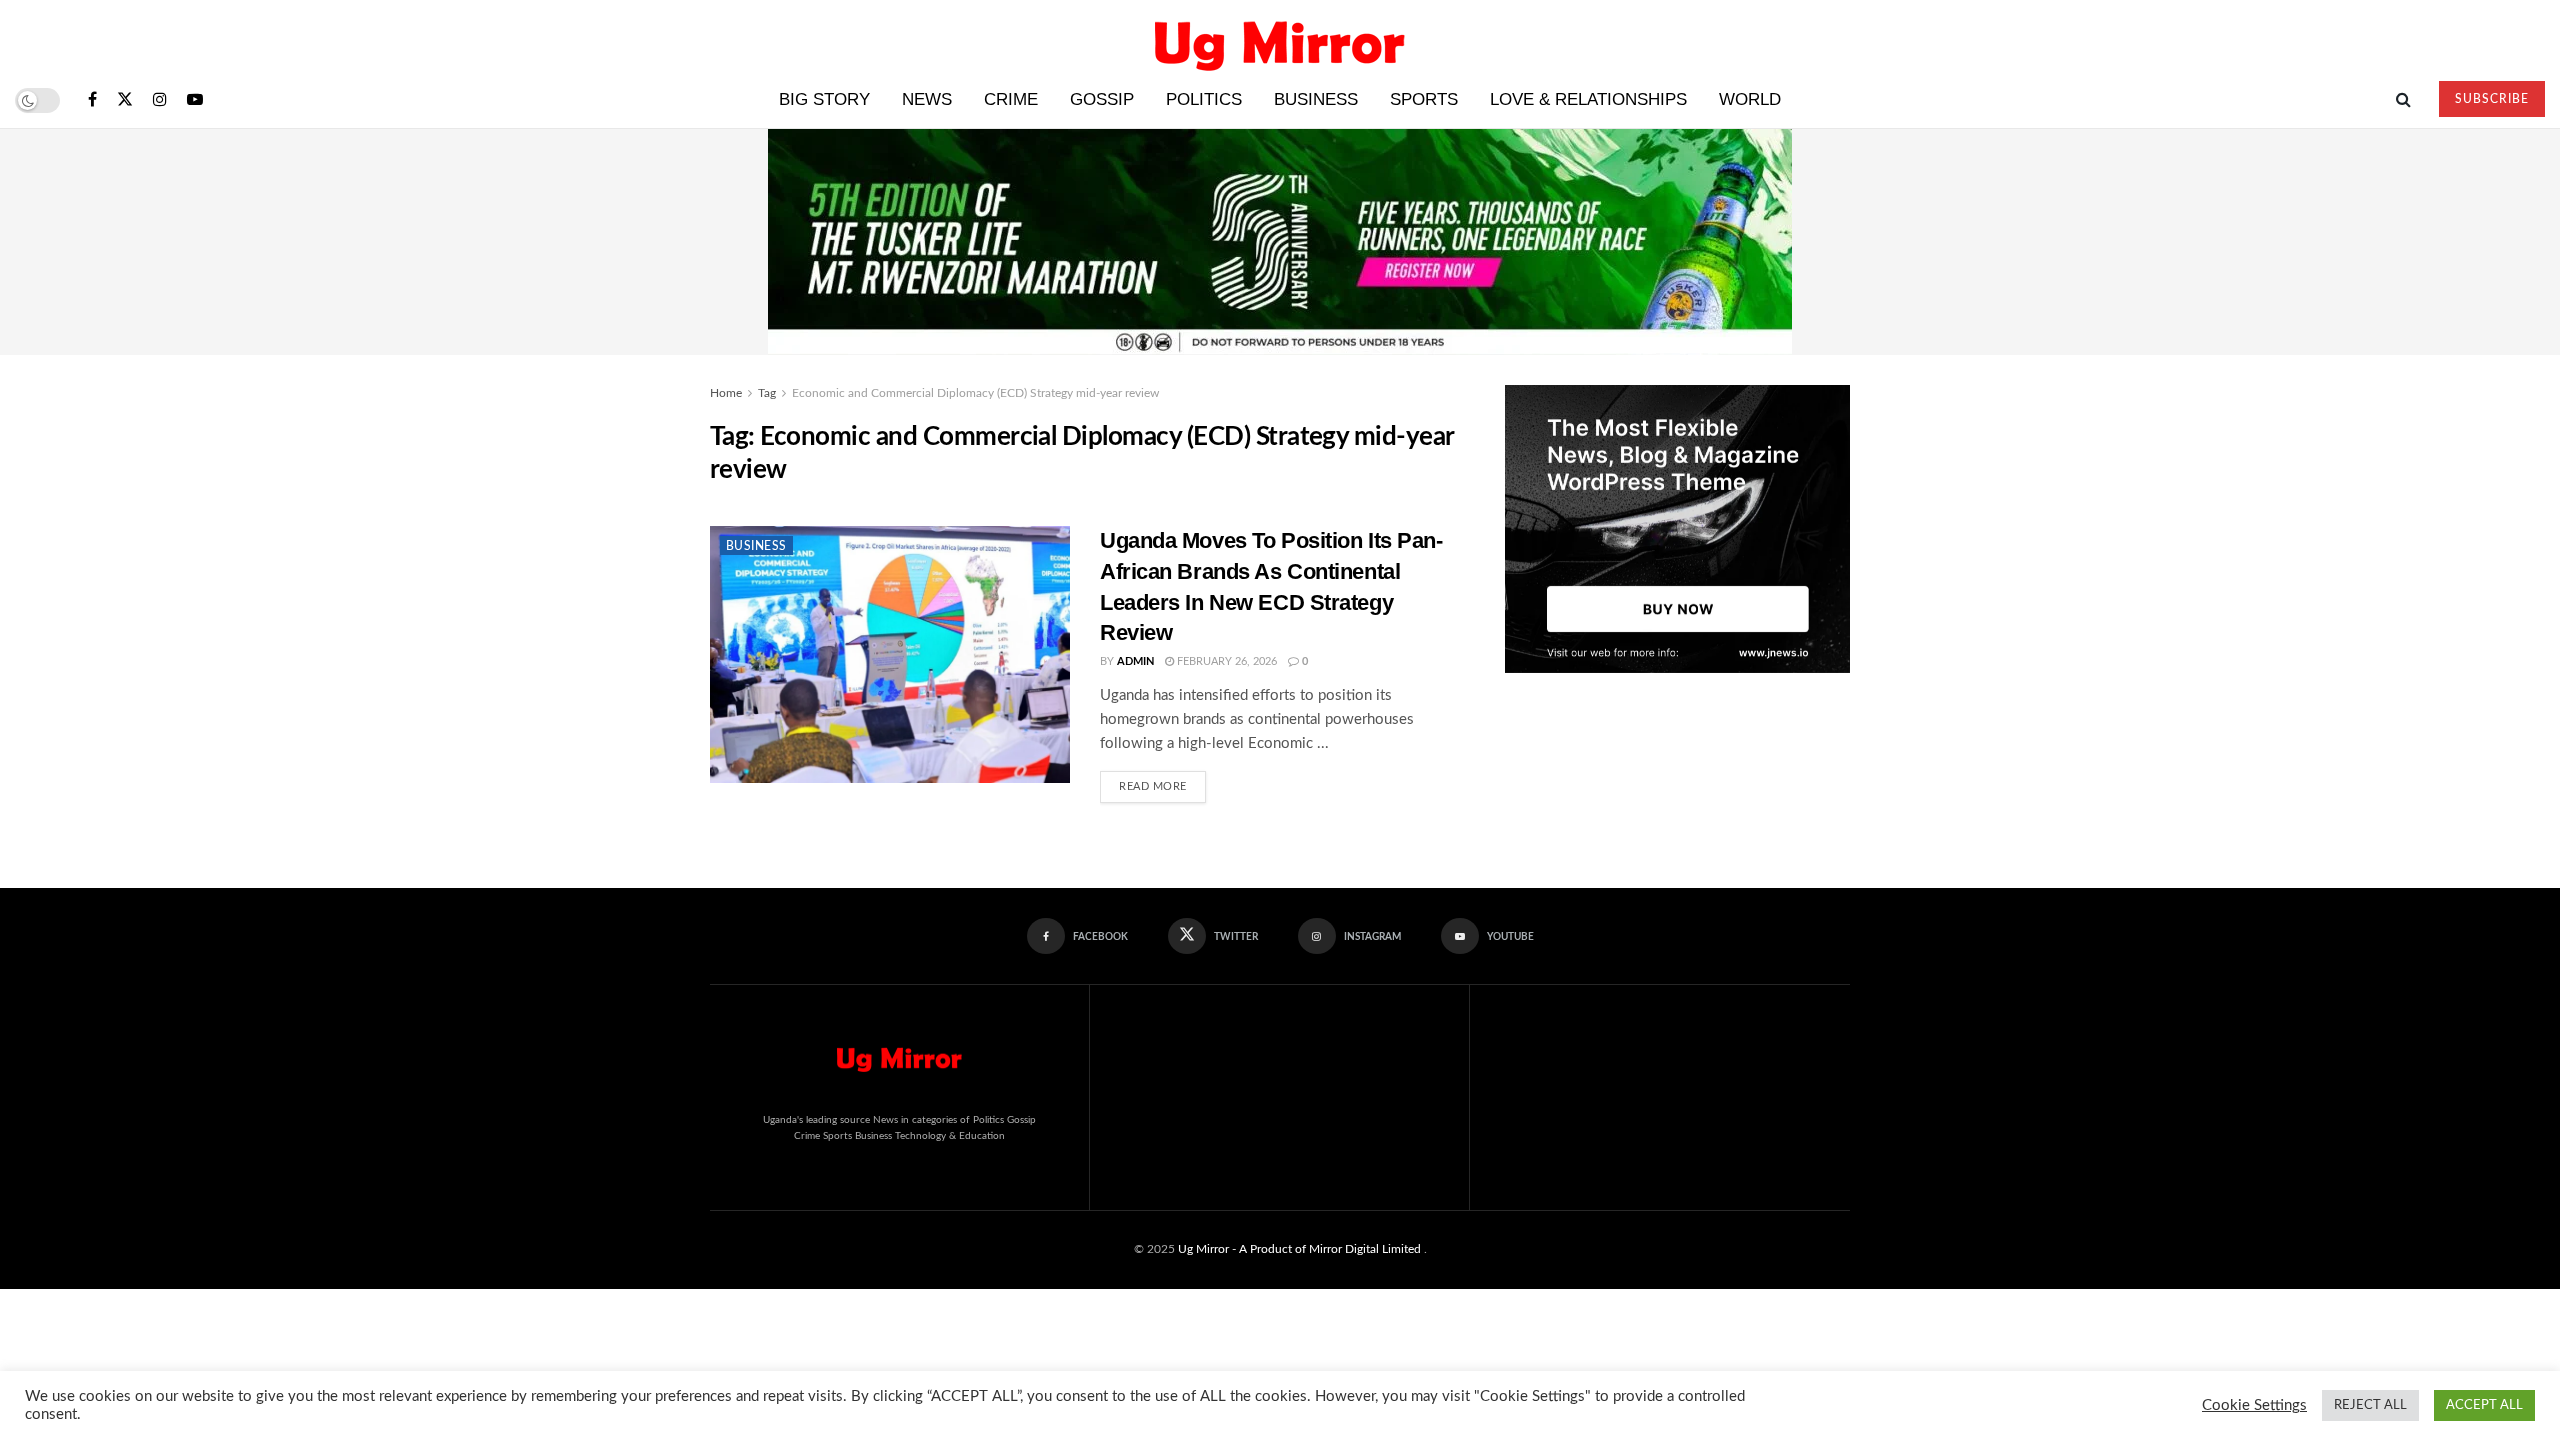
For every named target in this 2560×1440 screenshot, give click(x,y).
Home (726, 393)
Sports (1424, 99)
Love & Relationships (1588, 99)
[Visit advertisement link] (1677, 529)
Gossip (1102, 99)
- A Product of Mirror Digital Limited (1328, 1249)
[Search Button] (2403, 100)
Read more (1162, 781)
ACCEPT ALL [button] (2484, 1405)
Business (1316, 99)
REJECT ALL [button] (2370, 1405)
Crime (1011, 99)
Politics (1204, 99)
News (927, 99)
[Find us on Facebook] (92, 100)
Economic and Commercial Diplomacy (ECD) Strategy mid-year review (975, 393)
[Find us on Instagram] (160, 100)
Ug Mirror (1203, 1249)
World (1750, 99)
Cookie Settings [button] (2254, 1405)
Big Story (824, 99)
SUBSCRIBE (2492, 99)
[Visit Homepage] (1280, 36)
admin (1135, 661)
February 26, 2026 (1225, 661)
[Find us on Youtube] (195, 100)
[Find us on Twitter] (125, 100)
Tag (767, 393)
